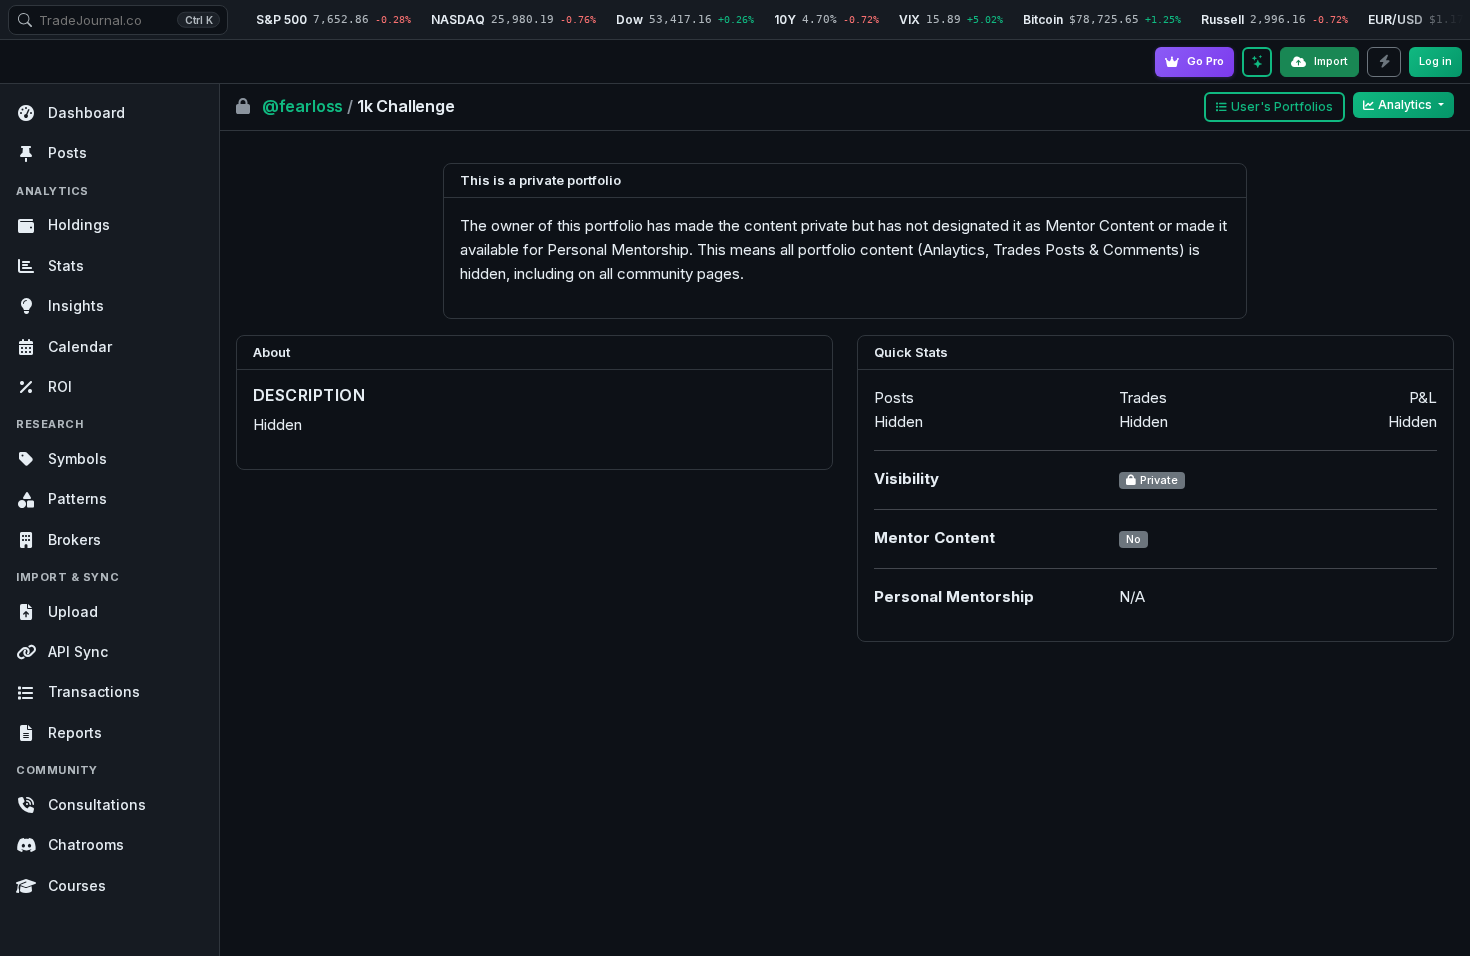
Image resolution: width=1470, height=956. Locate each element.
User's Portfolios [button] (1282, 106)
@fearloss (304, 106)
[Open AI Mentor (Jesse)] (1257, 62)
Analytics (1406, 104)
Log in (1435, 61)
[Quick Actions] (1384, 62)
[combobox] (118, 20)
